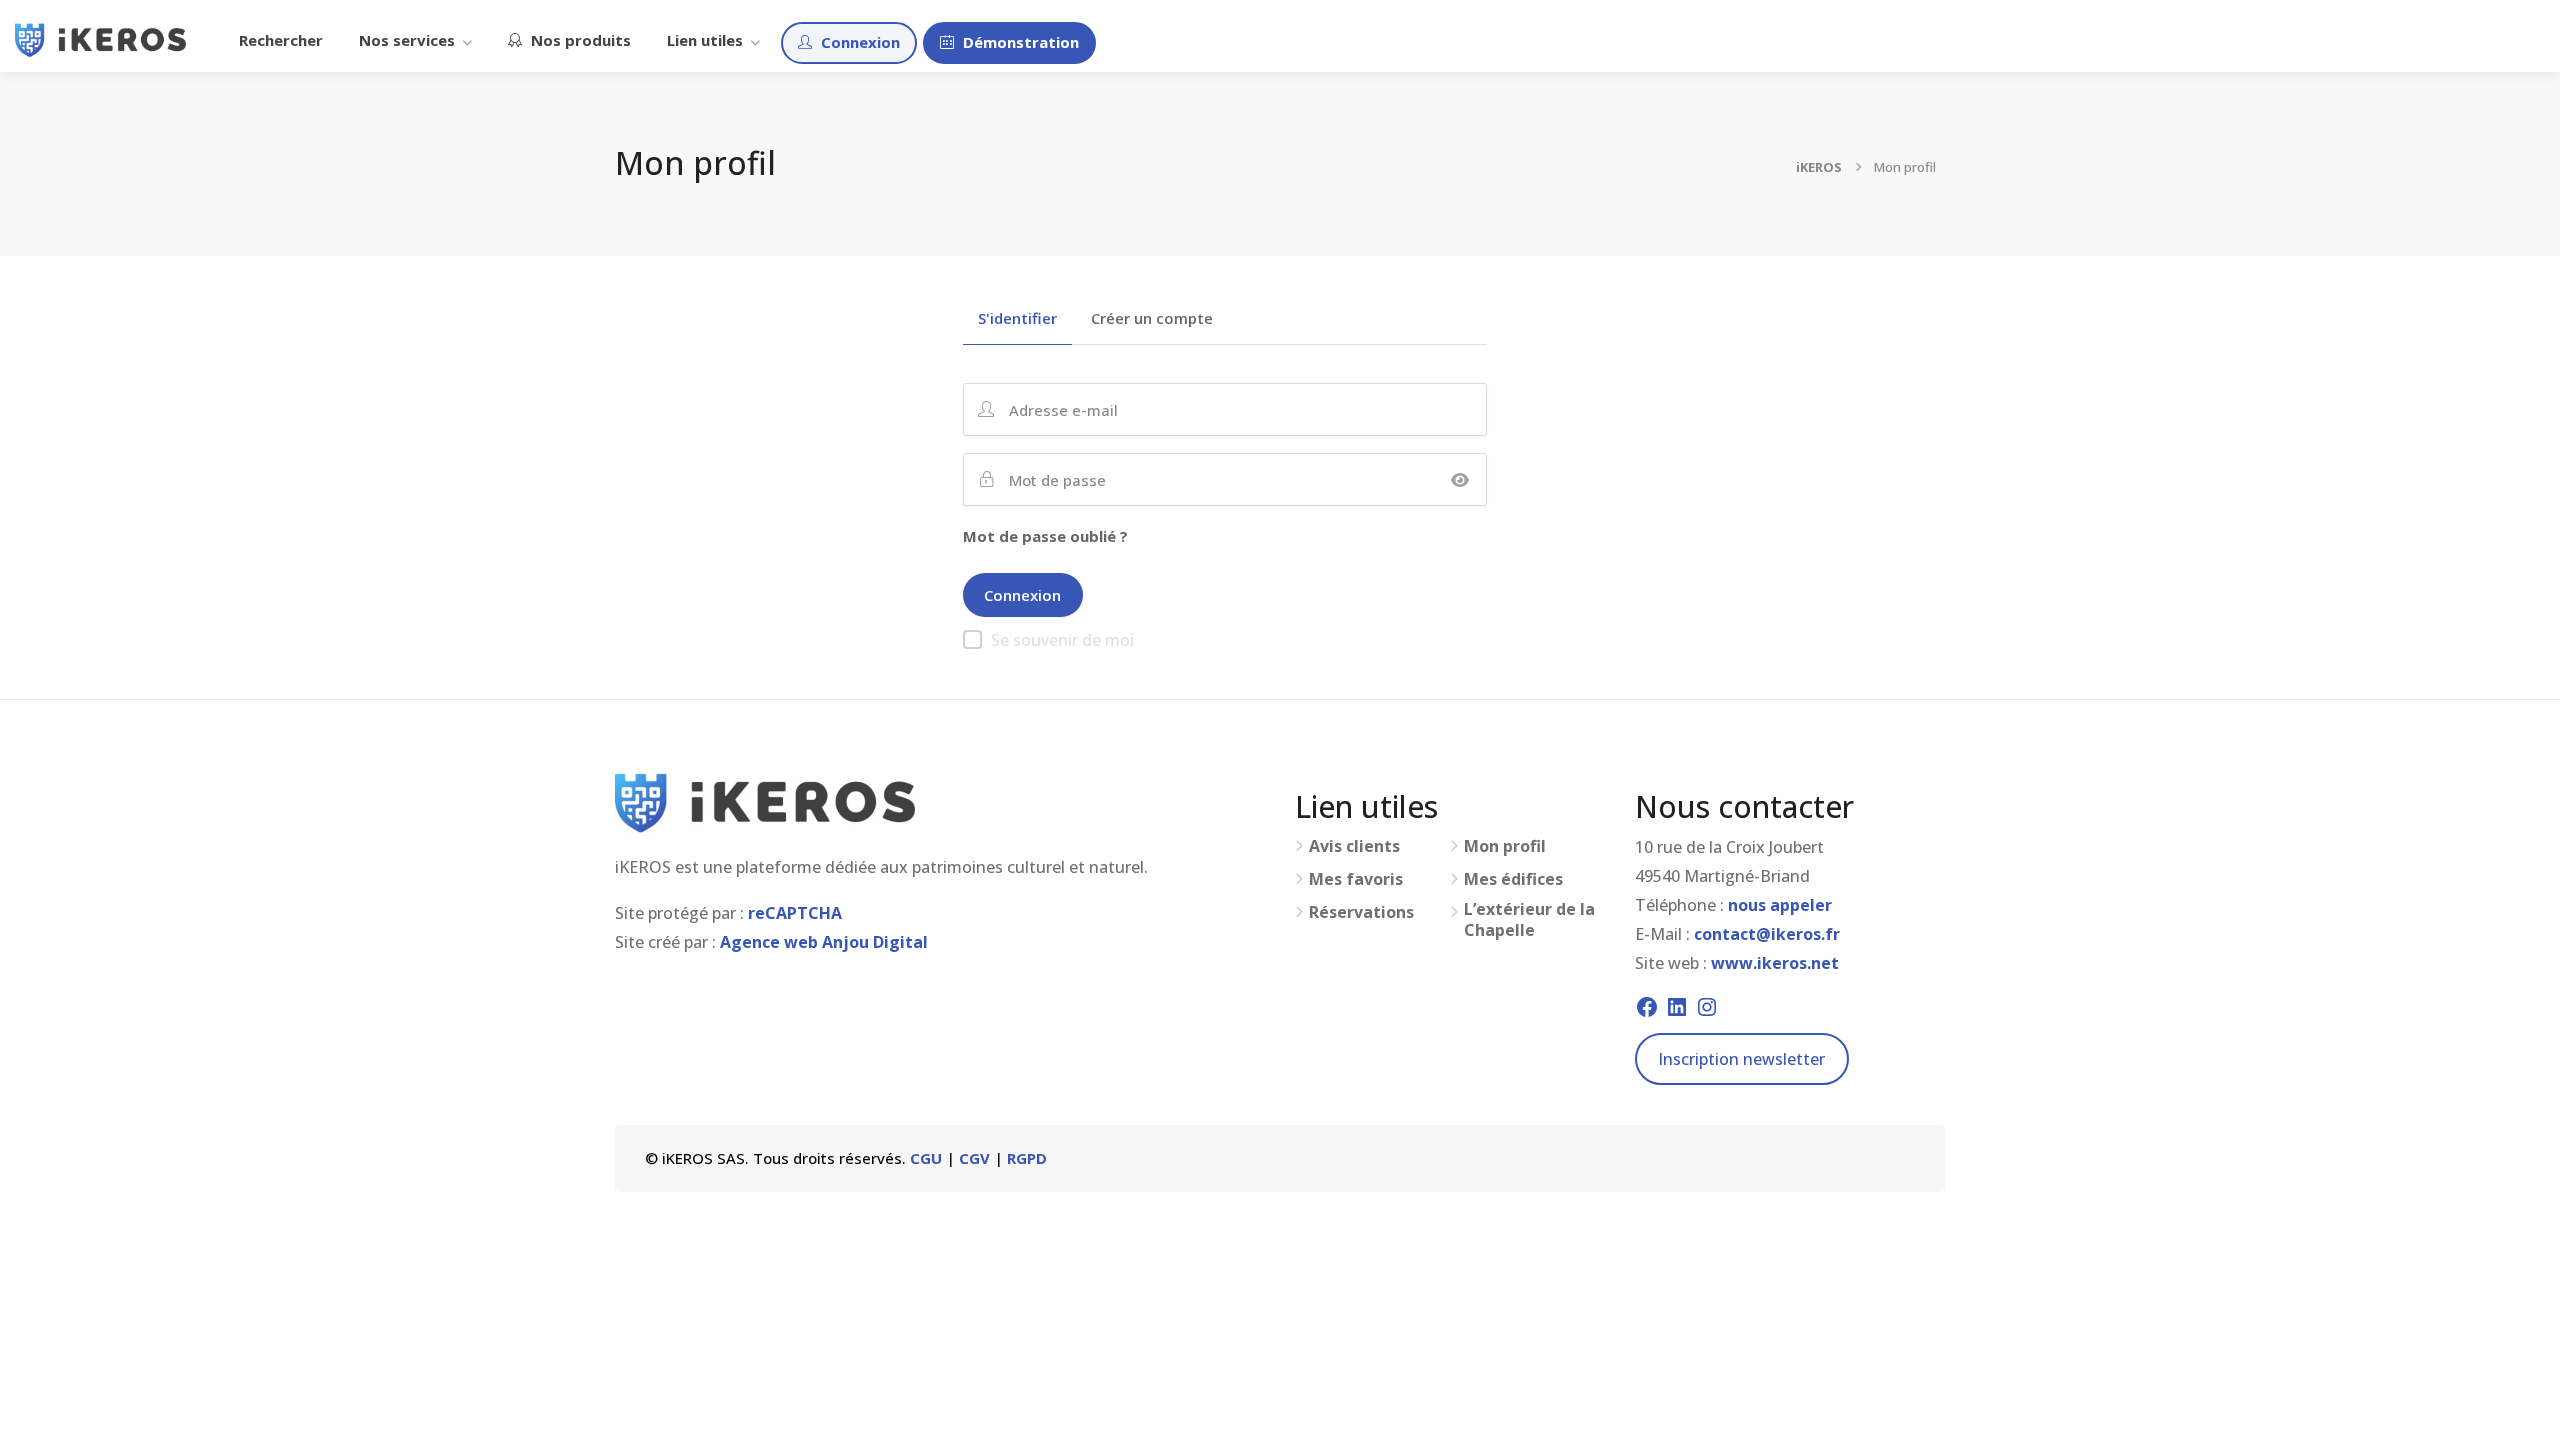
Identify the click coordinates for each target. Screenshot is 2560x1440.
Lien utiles (705, 40)
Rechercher (281, 40)
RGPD (1027, 1158)
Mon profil (1505, 846)
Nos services (407, 40)
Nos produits (579, 40)
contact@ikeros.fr (1767, 934)
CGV (974, 1158)
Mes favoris (1356, 879)
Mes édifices (1513, 879)
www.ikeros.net (1775, 963)
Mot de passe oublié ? (1045, 536)
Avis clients (1354, 846)
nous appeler (1780, 905)
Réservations (1361, 912)
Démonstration (1019, 42)
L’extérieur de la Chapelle (1529, 920)
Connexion (858, 42)
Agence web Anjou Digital (824, 942)
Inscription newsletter (1741, 1059)
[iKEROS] (100, 38)
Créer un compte (1152, 319)
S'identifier (1017, 319)
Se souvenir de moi (1062, 640)
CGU (926, 1158)
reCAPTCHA (795, 913)
